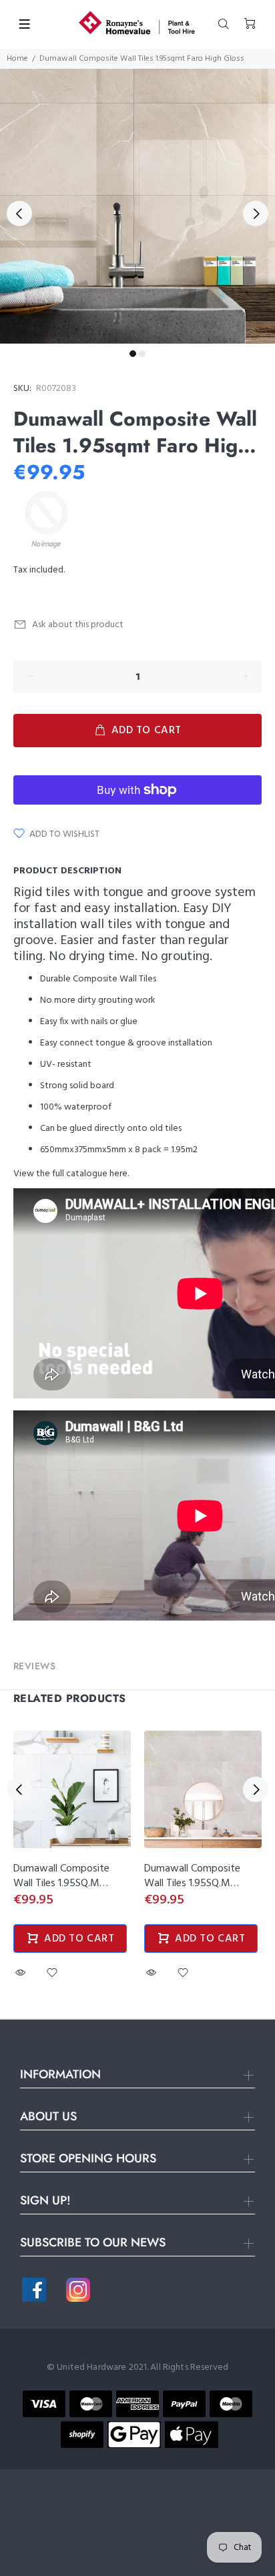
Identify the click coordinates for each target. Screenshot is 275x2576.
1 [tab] (133, 354)
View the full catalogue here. (71, 1174)
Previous (19, 213)
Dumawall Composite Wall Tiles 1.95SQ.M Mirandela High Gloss (192, 1883)
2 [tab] (142, 354)
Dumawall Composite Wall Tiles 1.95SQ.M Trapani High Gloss (61, 1883)
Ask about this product (78, 625)
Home (17, 59)
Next (256, 213)
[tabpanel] (137, 206)
